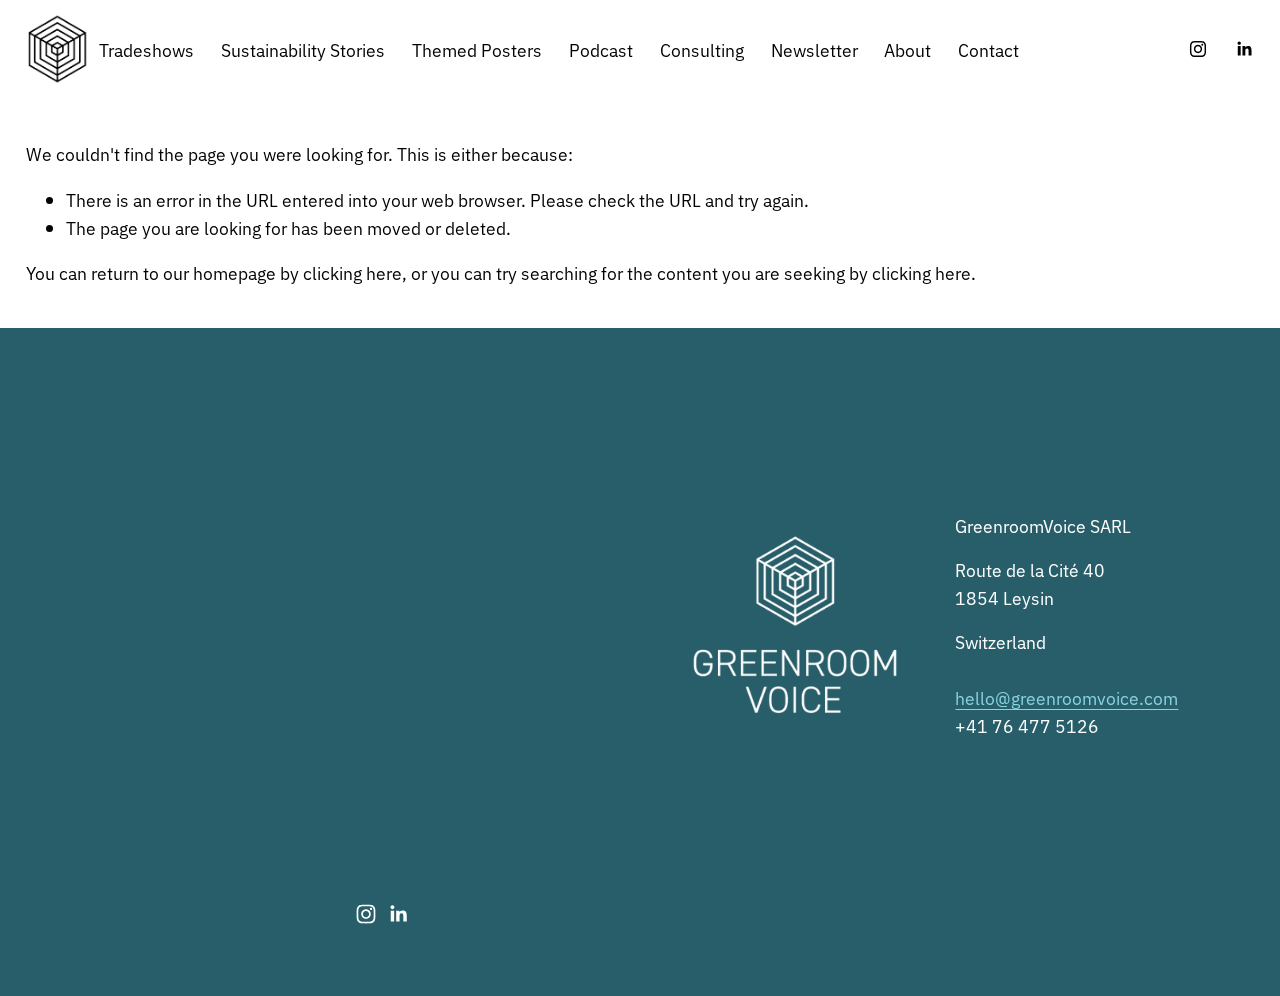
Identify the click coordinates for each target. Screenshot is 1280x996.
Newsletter (814, 49)
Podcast (601, 49)
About (907, 49)
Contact (988, 49)
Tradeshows (146, 49)
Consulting (702, 49)
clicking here (352, 272)
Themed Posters (477, 49)
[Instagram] (1198, 49)
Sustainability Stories (303, 49)
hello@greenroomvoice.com (1066, 697)
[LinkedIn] (1244, 49)
